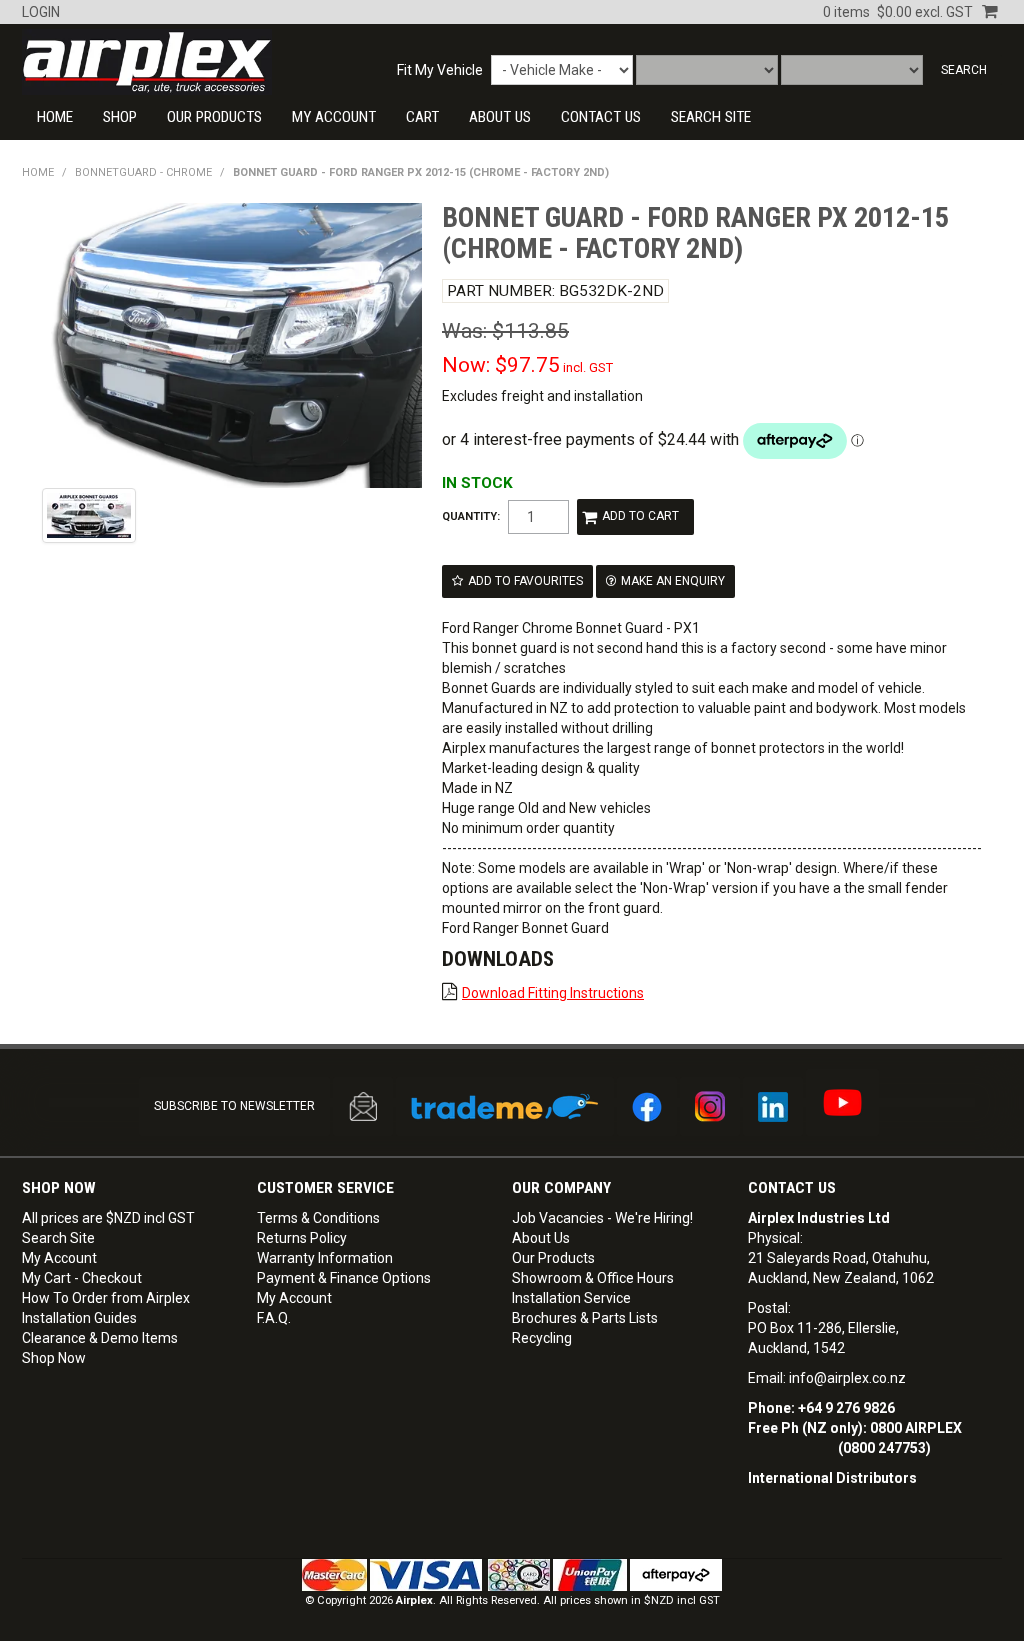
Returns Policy (302, 1238)
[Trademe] (505, 1106)
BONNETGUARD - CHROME (143, 172)
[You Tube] (842, 1102)
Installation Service (571, 1298)
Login (41, 12)
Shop (120, 117)
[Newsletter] (363, 1106)
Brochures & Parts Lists (585, 1318)
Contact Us (792, 1188)
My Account (334, 117)
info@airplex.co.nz (847, 1378)
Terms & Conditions (318, 1218)
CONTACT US (601, 117)
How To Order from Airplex (106, 1298)
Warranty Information (325, 1258)
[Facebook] (647, 1106)
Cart (422, 117)
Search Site (58, 1238)
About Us (500, 117)
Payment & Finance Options (344, 1278)
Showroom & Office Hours (593, 1278)
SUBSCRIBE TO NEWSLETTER (234, 1106)
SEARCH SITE (711, 117)
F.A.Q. (274, 1318)
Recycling (542, 1338)
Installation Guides (79, 1318)
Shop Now (54, 1358)
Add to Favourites (525, 581)
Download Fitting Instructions (553, 993)
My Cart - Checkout (82, 1278)
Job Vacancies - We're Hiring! (602, 1218)
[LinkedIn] (773, 1106)
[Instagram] (710, 1106)
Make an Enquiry (673, 581)
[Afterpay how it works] (676, 1574)
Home (55, 117)
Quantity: (471, 516)
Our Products (214, 117)
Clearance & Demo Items (100, 1338)
